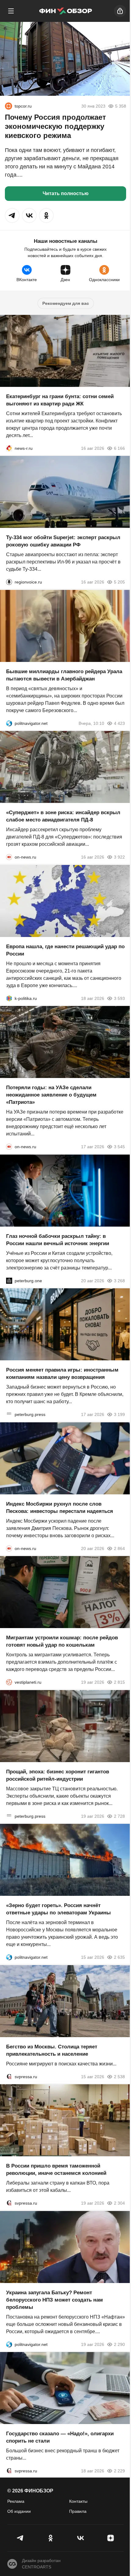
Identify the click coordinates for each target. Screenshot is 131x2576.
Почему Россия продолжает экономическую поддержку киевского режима (55, 126)
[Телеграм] (21, 2538)
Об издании (19, 2511)
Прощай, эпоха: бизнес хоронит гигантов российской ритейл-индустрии (58, 1775)
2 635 (119, 1957)
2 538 (119, 2076)
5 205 (119, 582)
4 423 (119, 723)
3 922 (119, 857)
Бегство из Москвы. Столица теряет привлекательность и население (52, 2050)
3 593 (119, 998)
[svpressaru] (9, 2076)
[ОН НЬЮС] (9, 857)
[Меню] (11, 11)
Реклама (16, 2501)
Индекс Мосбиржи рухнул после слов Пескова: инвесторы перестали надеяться (60, 1507)
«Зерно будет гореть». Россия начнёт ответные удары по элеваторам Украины (58, 1909)
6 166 (119, 448)
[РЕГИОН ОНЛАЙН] (9, 448)
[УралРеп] (9, 106)
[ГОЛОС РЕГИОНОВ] (9, 582)
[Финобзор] (65, 11)
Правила (78, 2511)
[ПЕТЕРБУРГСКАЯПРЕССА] (9, 1414)
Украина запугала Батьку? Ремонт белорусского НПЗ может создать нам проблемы (55, 2300)
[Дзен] (111, 2538)
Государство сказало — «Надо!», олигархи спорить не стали (60, 2437)
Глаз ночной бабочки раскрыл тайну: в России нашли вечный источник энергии (58, 1240)
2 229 (119, 2471)
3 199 (119, 1414)
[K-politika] (9, 998)
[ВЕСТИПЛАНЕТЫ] (9, 1682)
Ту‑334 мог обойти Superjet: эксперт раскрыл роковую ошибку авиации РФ (63, 541)
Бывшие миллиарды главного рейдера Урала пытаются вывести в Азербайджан (64, 675)
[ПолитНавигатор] (9, 723)
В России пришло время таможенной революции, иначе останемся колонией (56, 2170)
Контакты (78, 2501)
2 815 (119, 1682)
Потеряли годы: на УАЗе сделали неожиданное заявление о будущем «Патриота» (51, 1095)
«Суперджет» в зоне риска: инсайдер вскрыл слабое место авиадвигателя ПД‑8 (63, 816)
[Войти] (120, 11)
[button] (12, 215)
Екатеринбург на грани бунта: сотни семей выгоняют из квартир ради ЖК (60, 400)
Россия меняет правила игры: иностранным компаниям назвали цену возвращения (62, 1374)
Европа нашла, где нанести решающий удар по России (65, 950)
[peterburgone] (9, 1280)
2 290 (119, 2344)
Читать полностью (66, 193)
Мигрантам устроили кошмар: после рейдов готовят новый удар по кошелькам (62, 1641)
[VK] (81, 2538)
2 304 (119, 2203)
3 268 (119, 1280)
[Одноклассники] (51, 2538)
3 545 (119, 1147)
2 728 (119, 1816)
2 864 (119, 1548)
